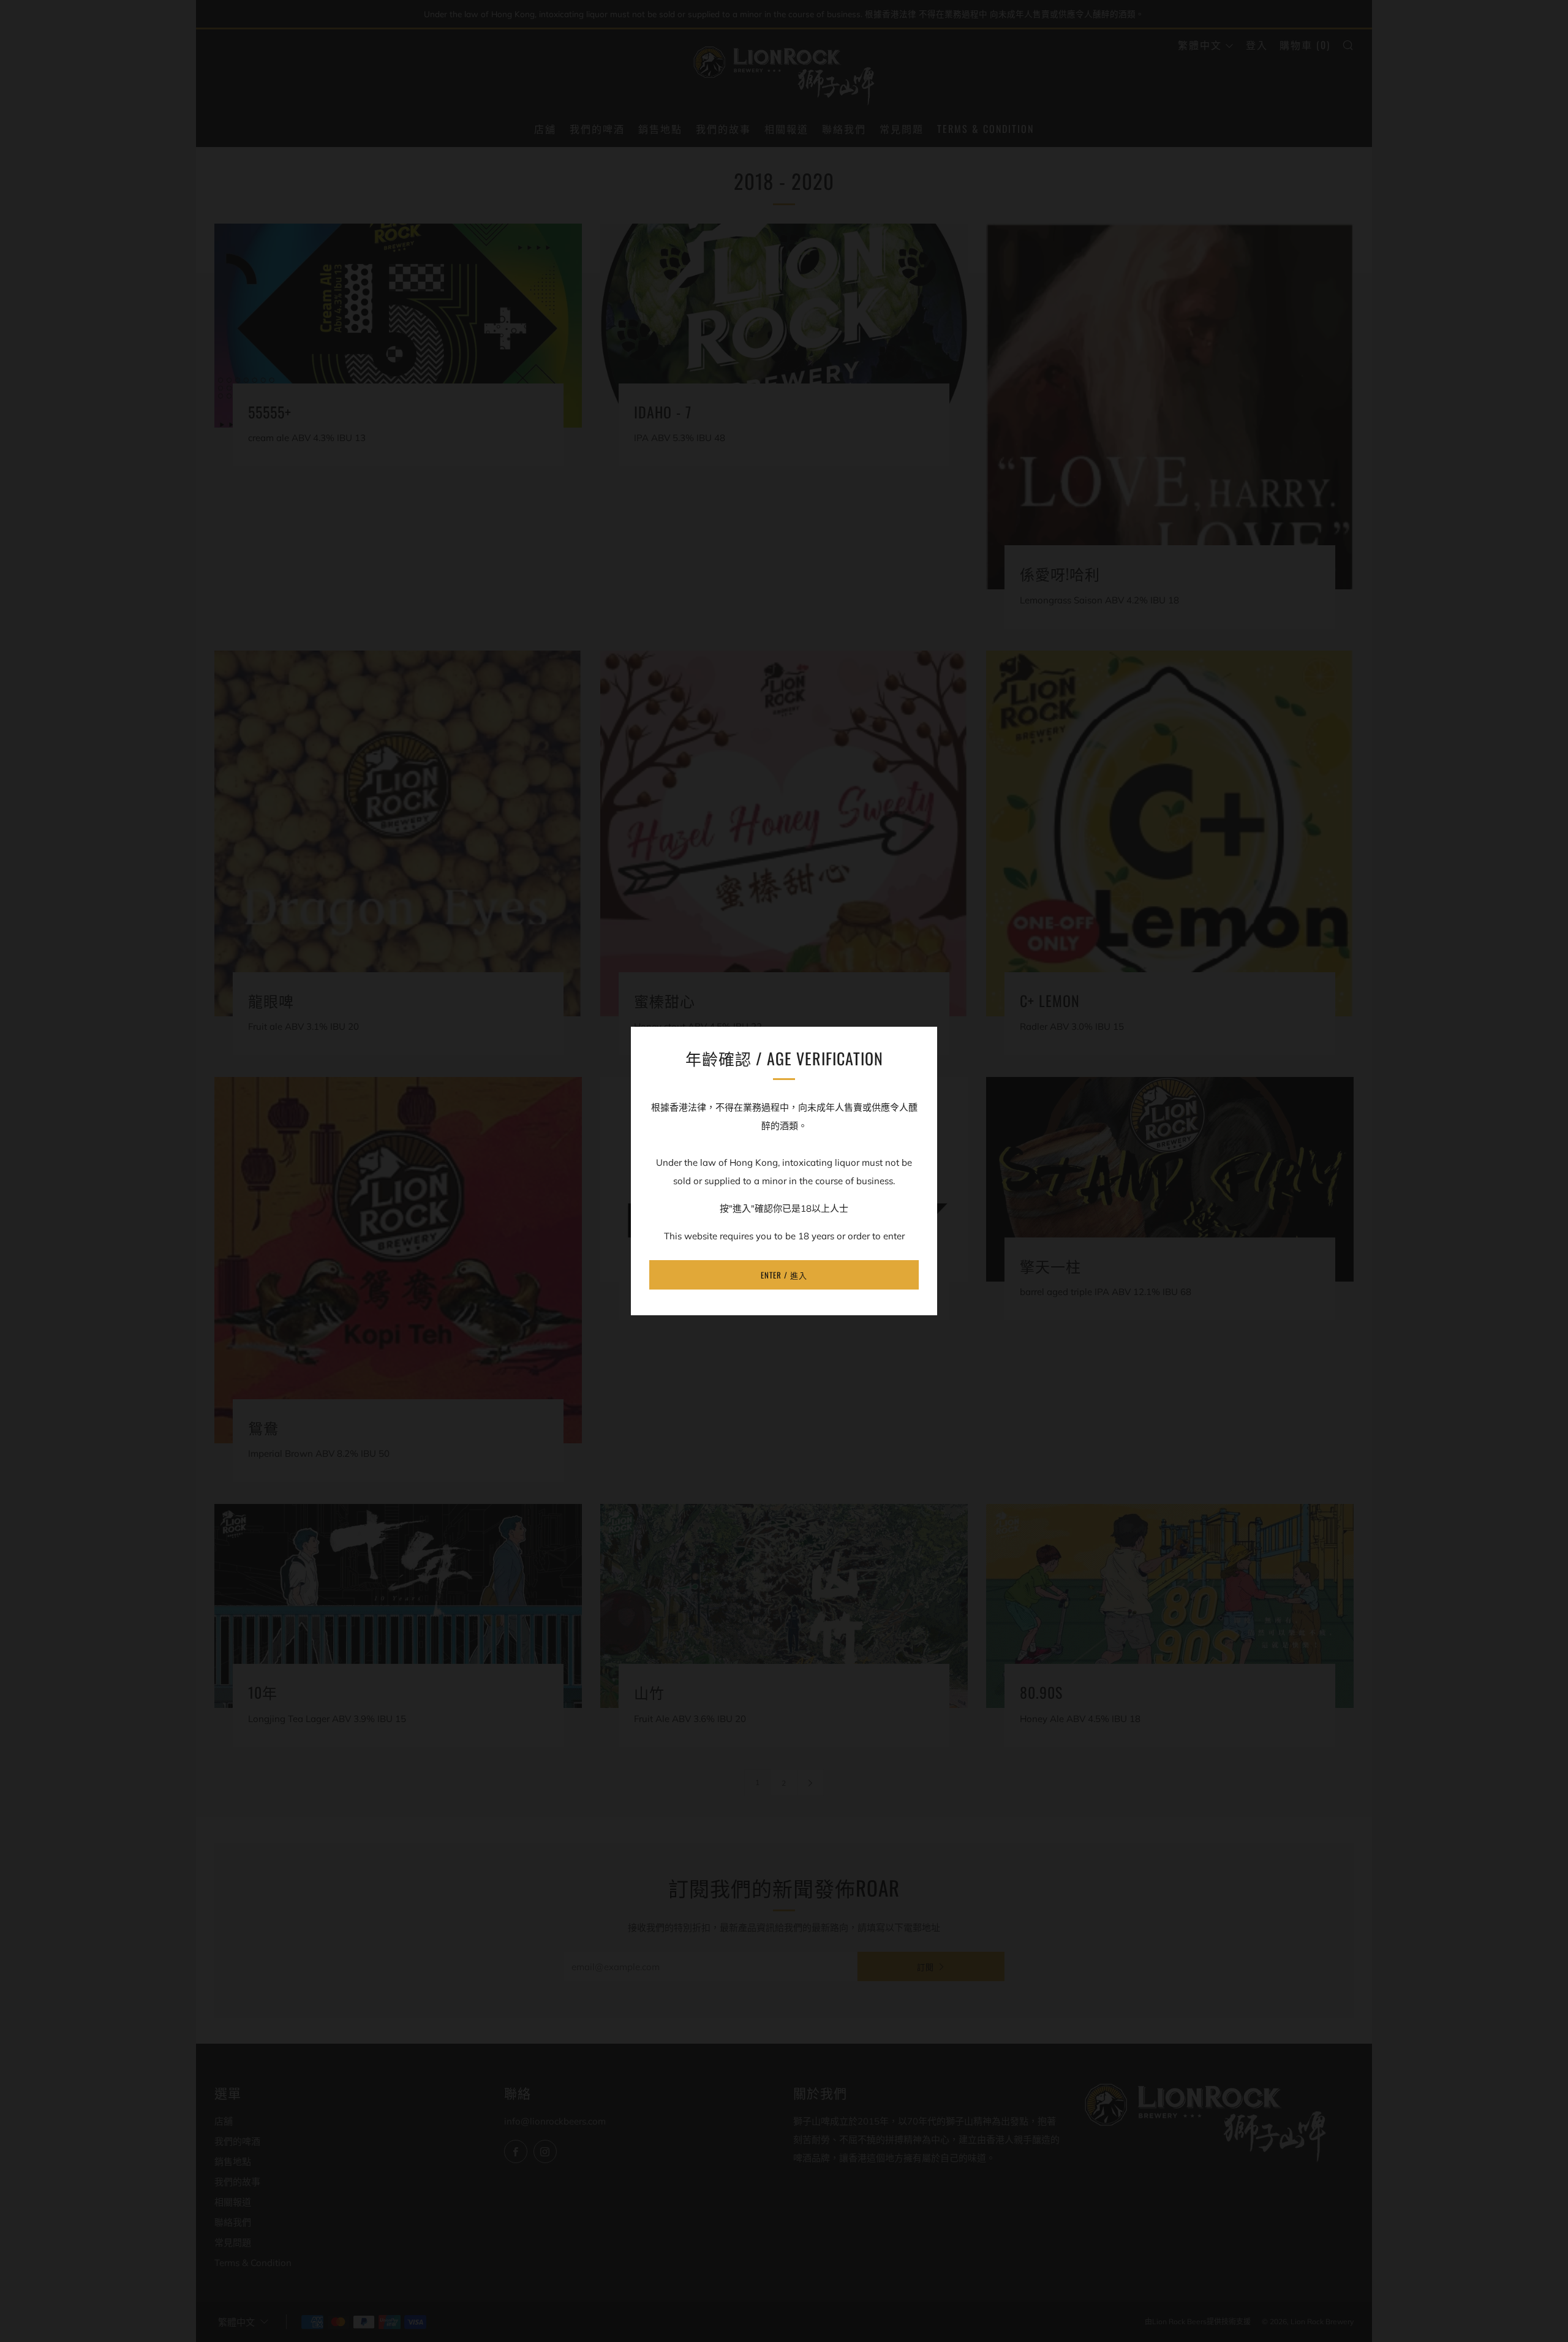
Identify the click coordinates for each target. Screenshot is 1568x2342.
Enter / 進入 (784, 1275)
